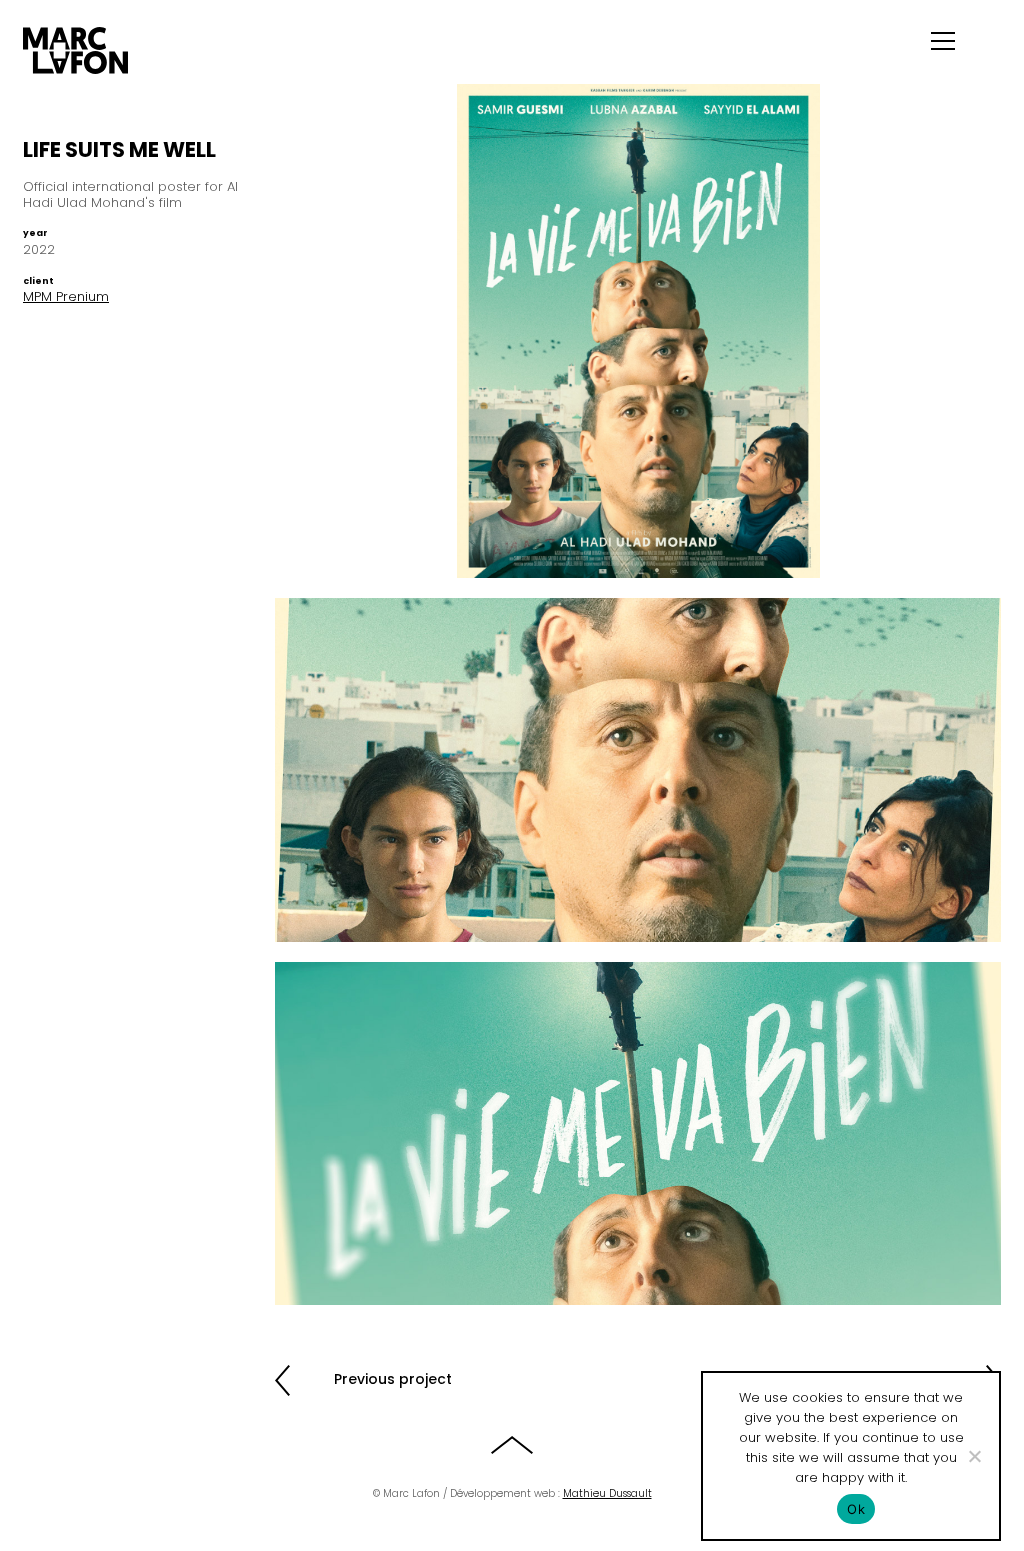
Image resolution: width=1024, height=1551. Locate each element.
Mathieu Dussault (607, 1493)
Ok (856, 1509)
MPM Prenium (66, 296)
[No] (974, 1456)
